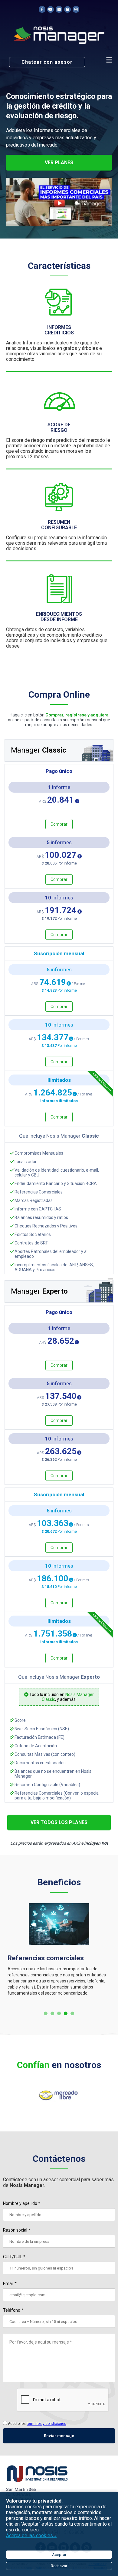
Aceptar (59, 2555)
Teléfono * (13, 2310)
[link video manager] (59, 199)
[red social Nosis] (42, 10)
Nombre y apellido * (22, 2203)
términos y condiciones (46, 2424)
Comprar (59, 824)
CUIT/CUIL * (14, 2257)
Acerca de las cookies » (31, 2535)
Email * (10, 2283)
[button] (46, 2014)
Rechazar (59, 2566)
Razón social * (17, 2230)
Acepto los (37, 2424)
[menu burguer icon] (109, 60)
